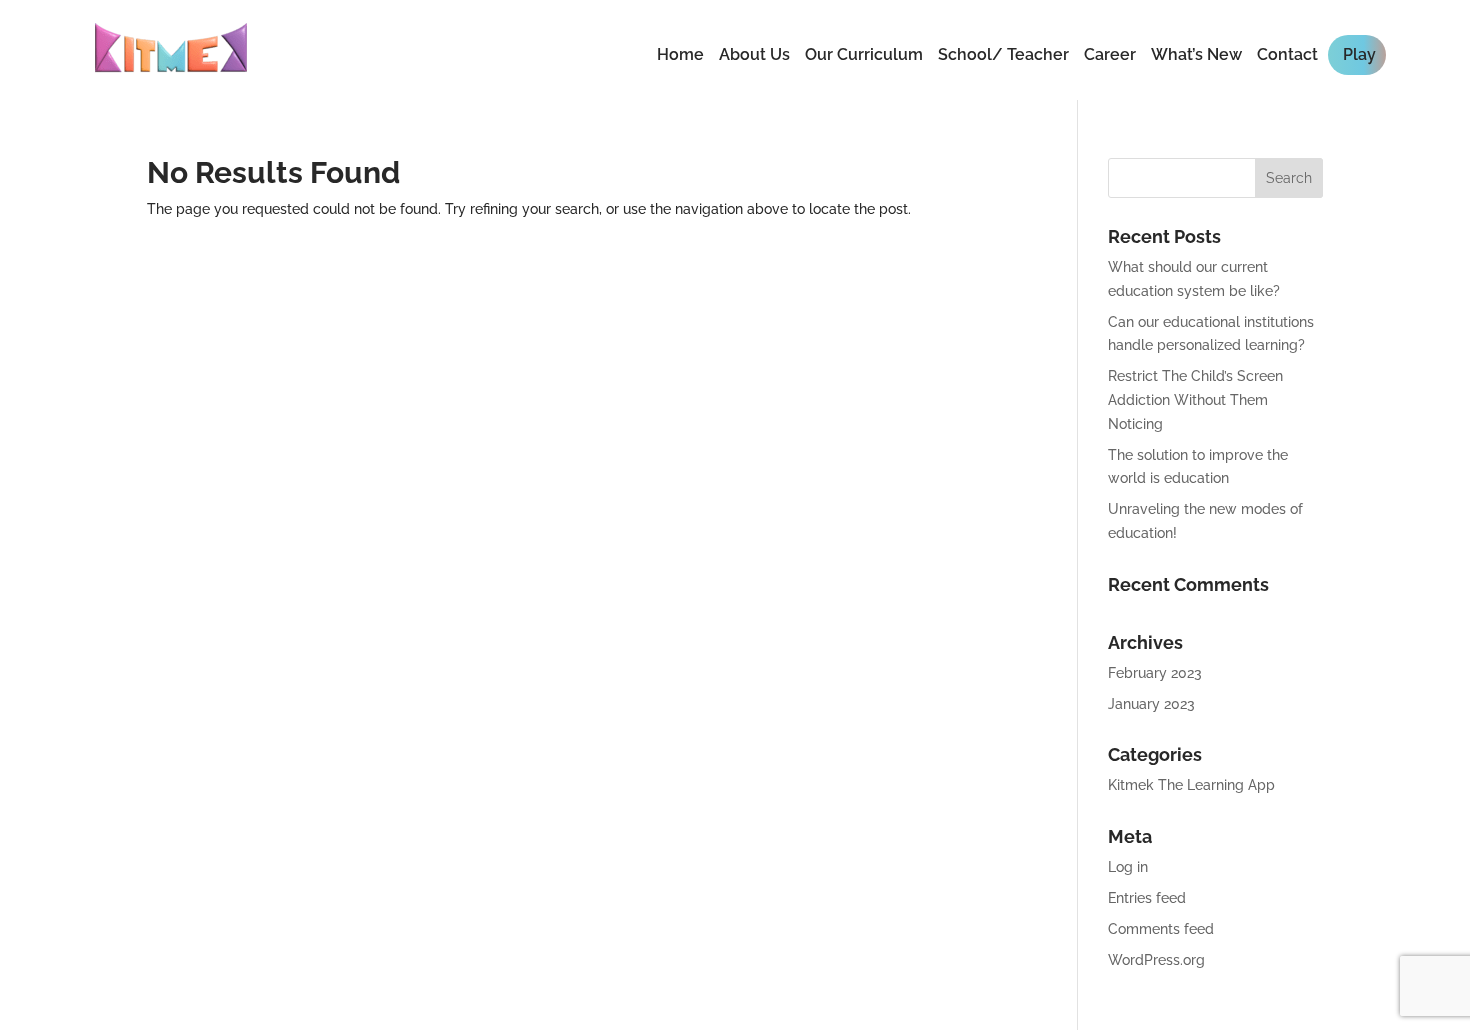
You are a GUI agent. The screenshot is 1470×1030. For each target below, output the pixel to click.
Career (1110, 54)
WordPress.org (1156, 960)
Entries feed (1147, 898)
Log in (1128, 867)
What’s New (1196, 54)
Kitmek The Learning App (1191, 785)
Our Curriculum (864, 54)
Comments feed (1161, 929)
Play (1359, 54)
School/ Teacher (1003, 54)
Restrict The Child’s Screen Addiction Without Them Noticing (1195, 400)
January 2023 (1151, 704)
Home (680, 54)
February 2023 (1155, 673)
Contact (1287, 54)
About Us (754, 54)
